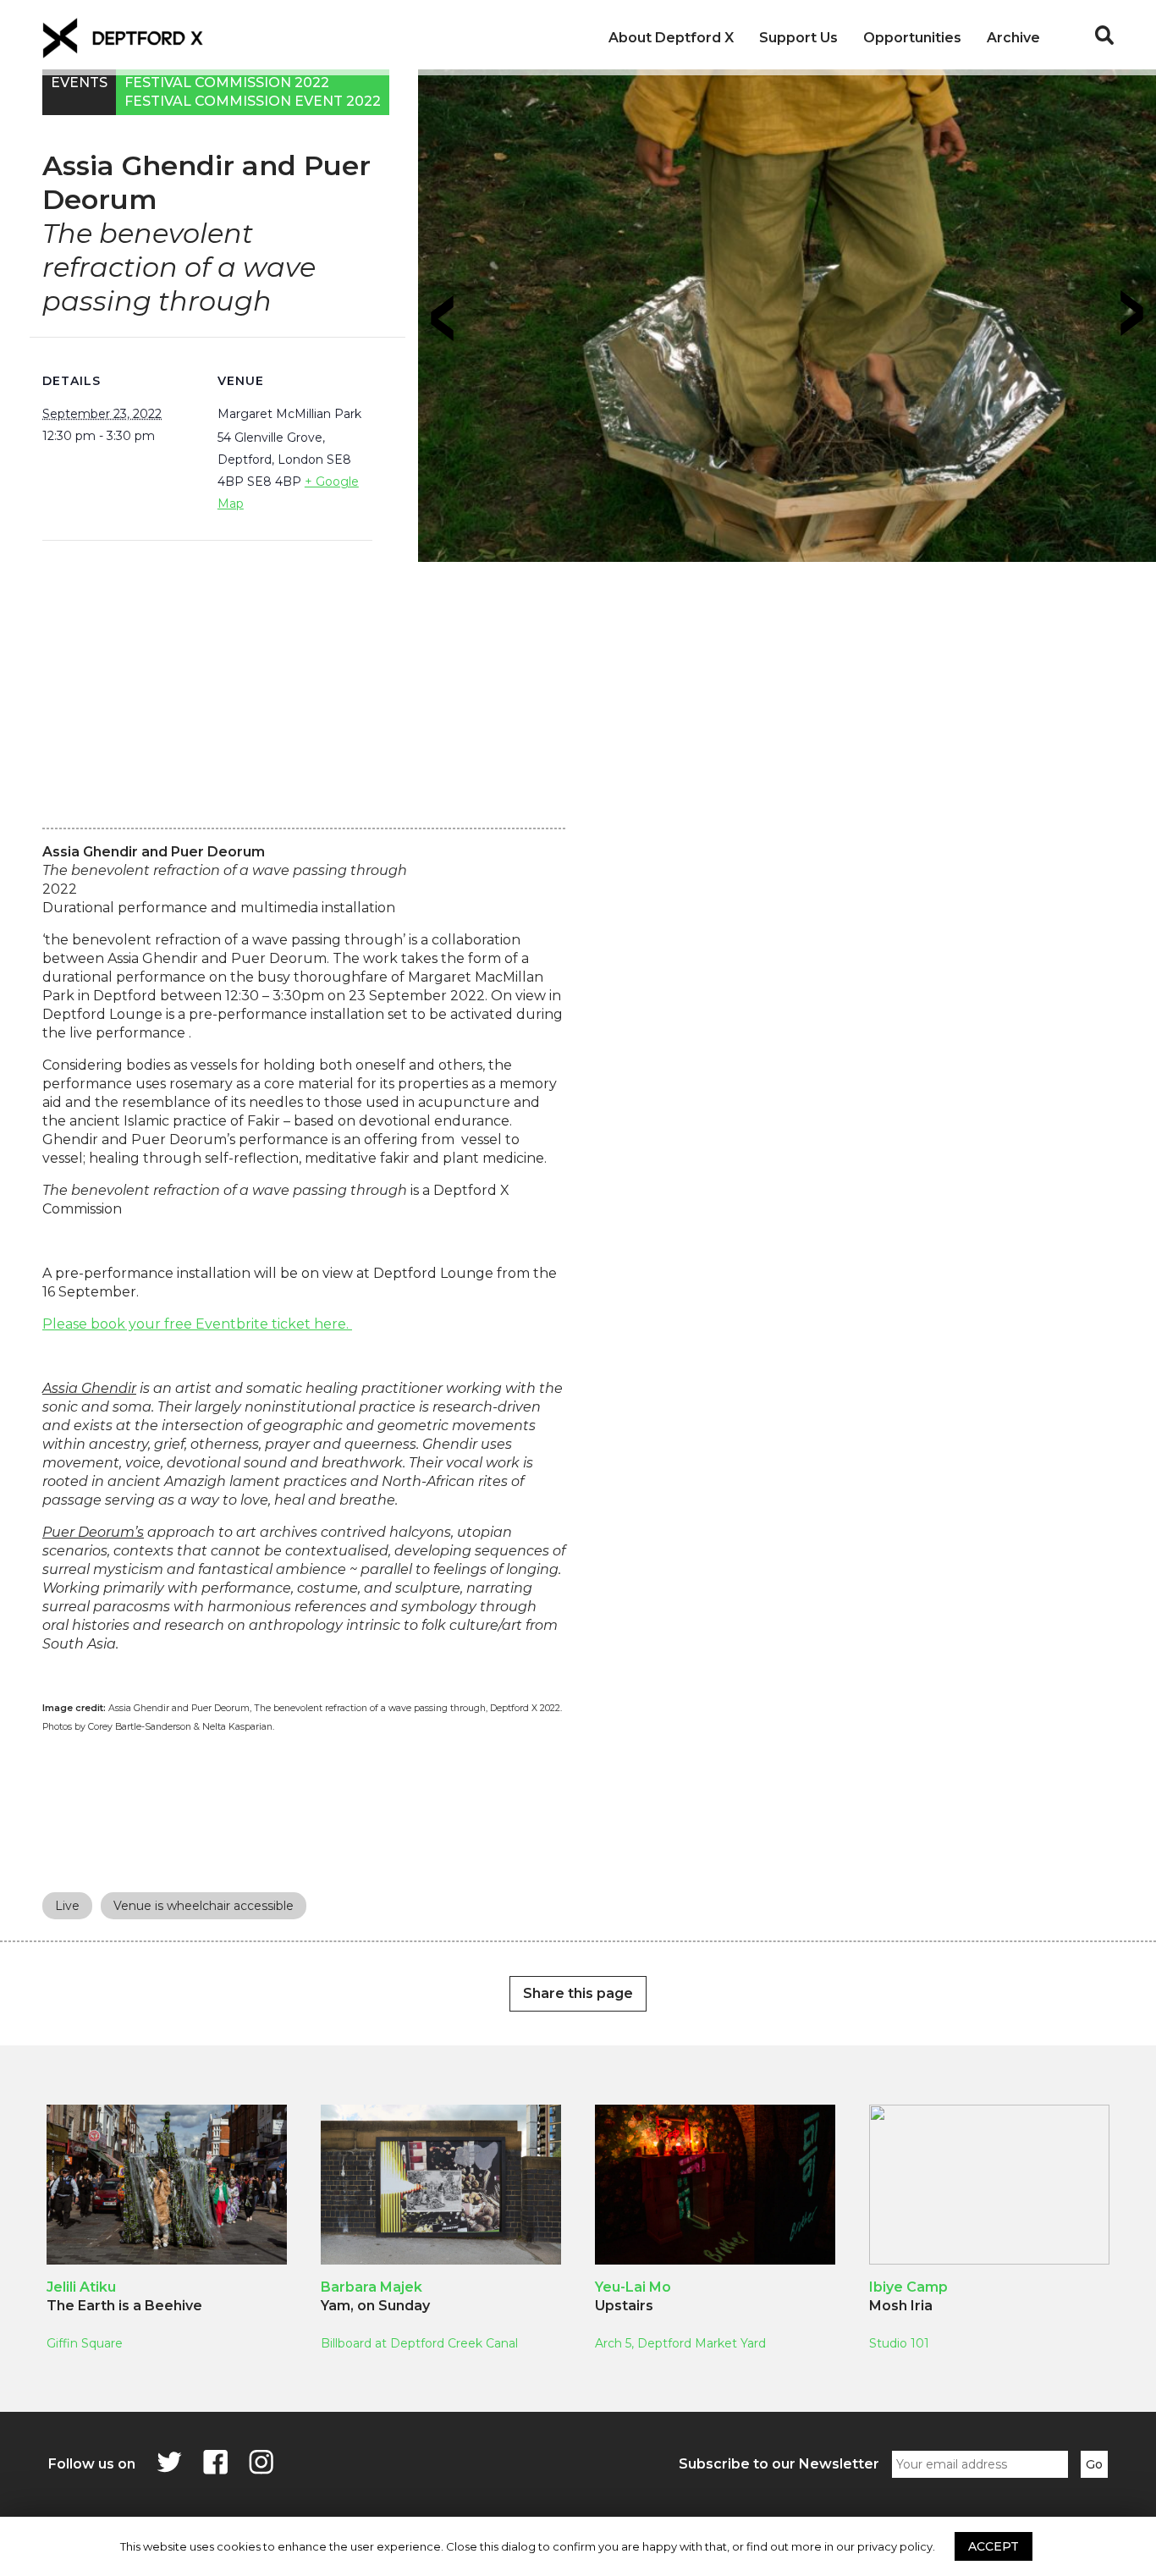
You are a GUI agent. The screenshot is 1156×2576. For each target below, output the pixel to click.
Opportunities (912, 38)
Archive (1013, 38)
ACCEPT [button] (994, 2546)
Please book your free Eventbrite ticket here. (197, 1324)
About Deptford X (671, 38)
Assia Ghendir (89, 1388)
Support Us (798, 38)
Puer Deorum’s (93, 1532)
